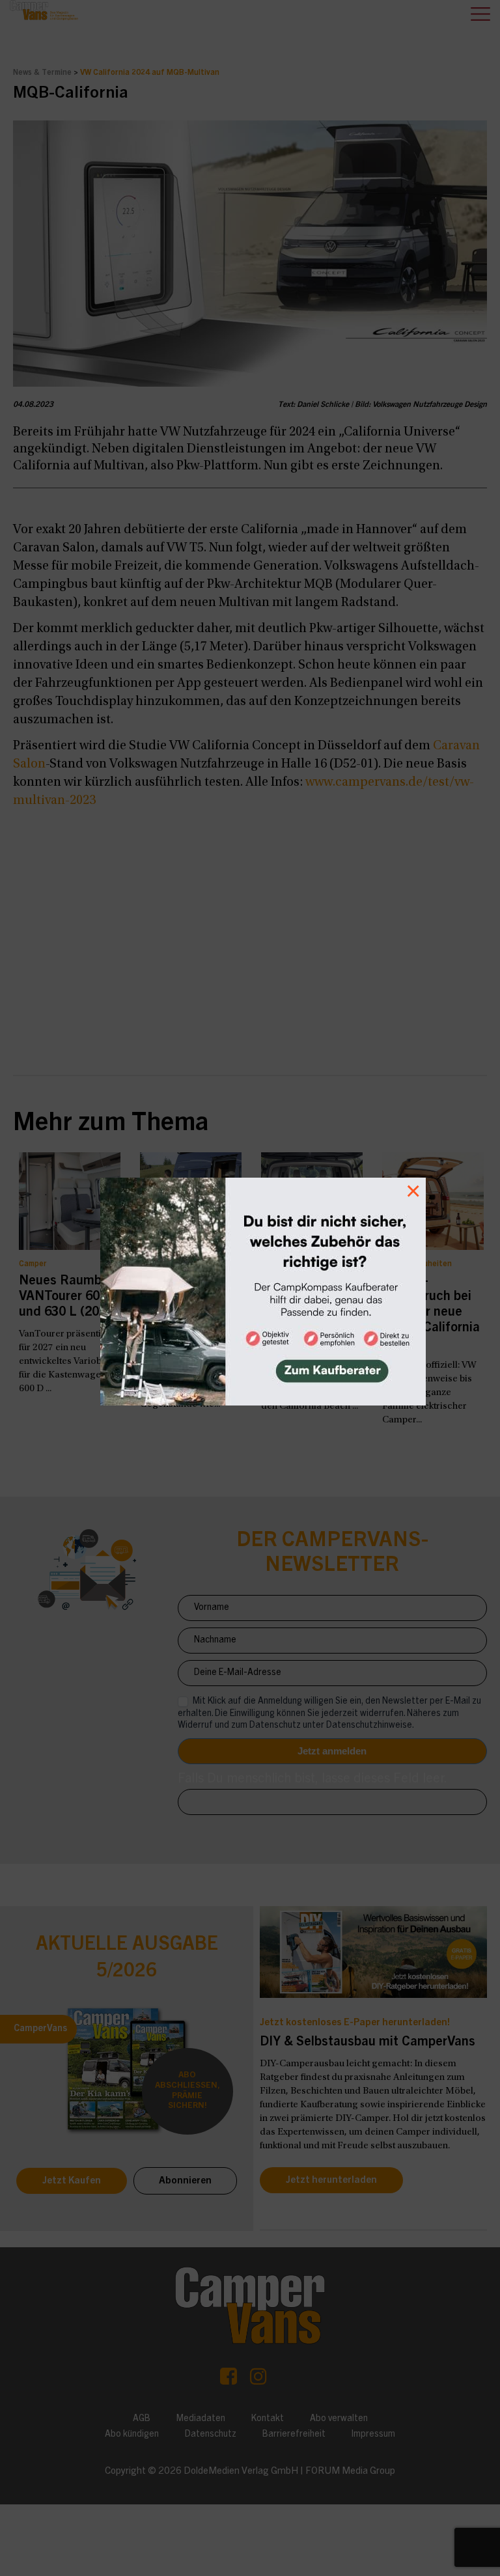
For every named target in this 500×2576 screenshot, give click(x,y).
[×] (250, 1288)
